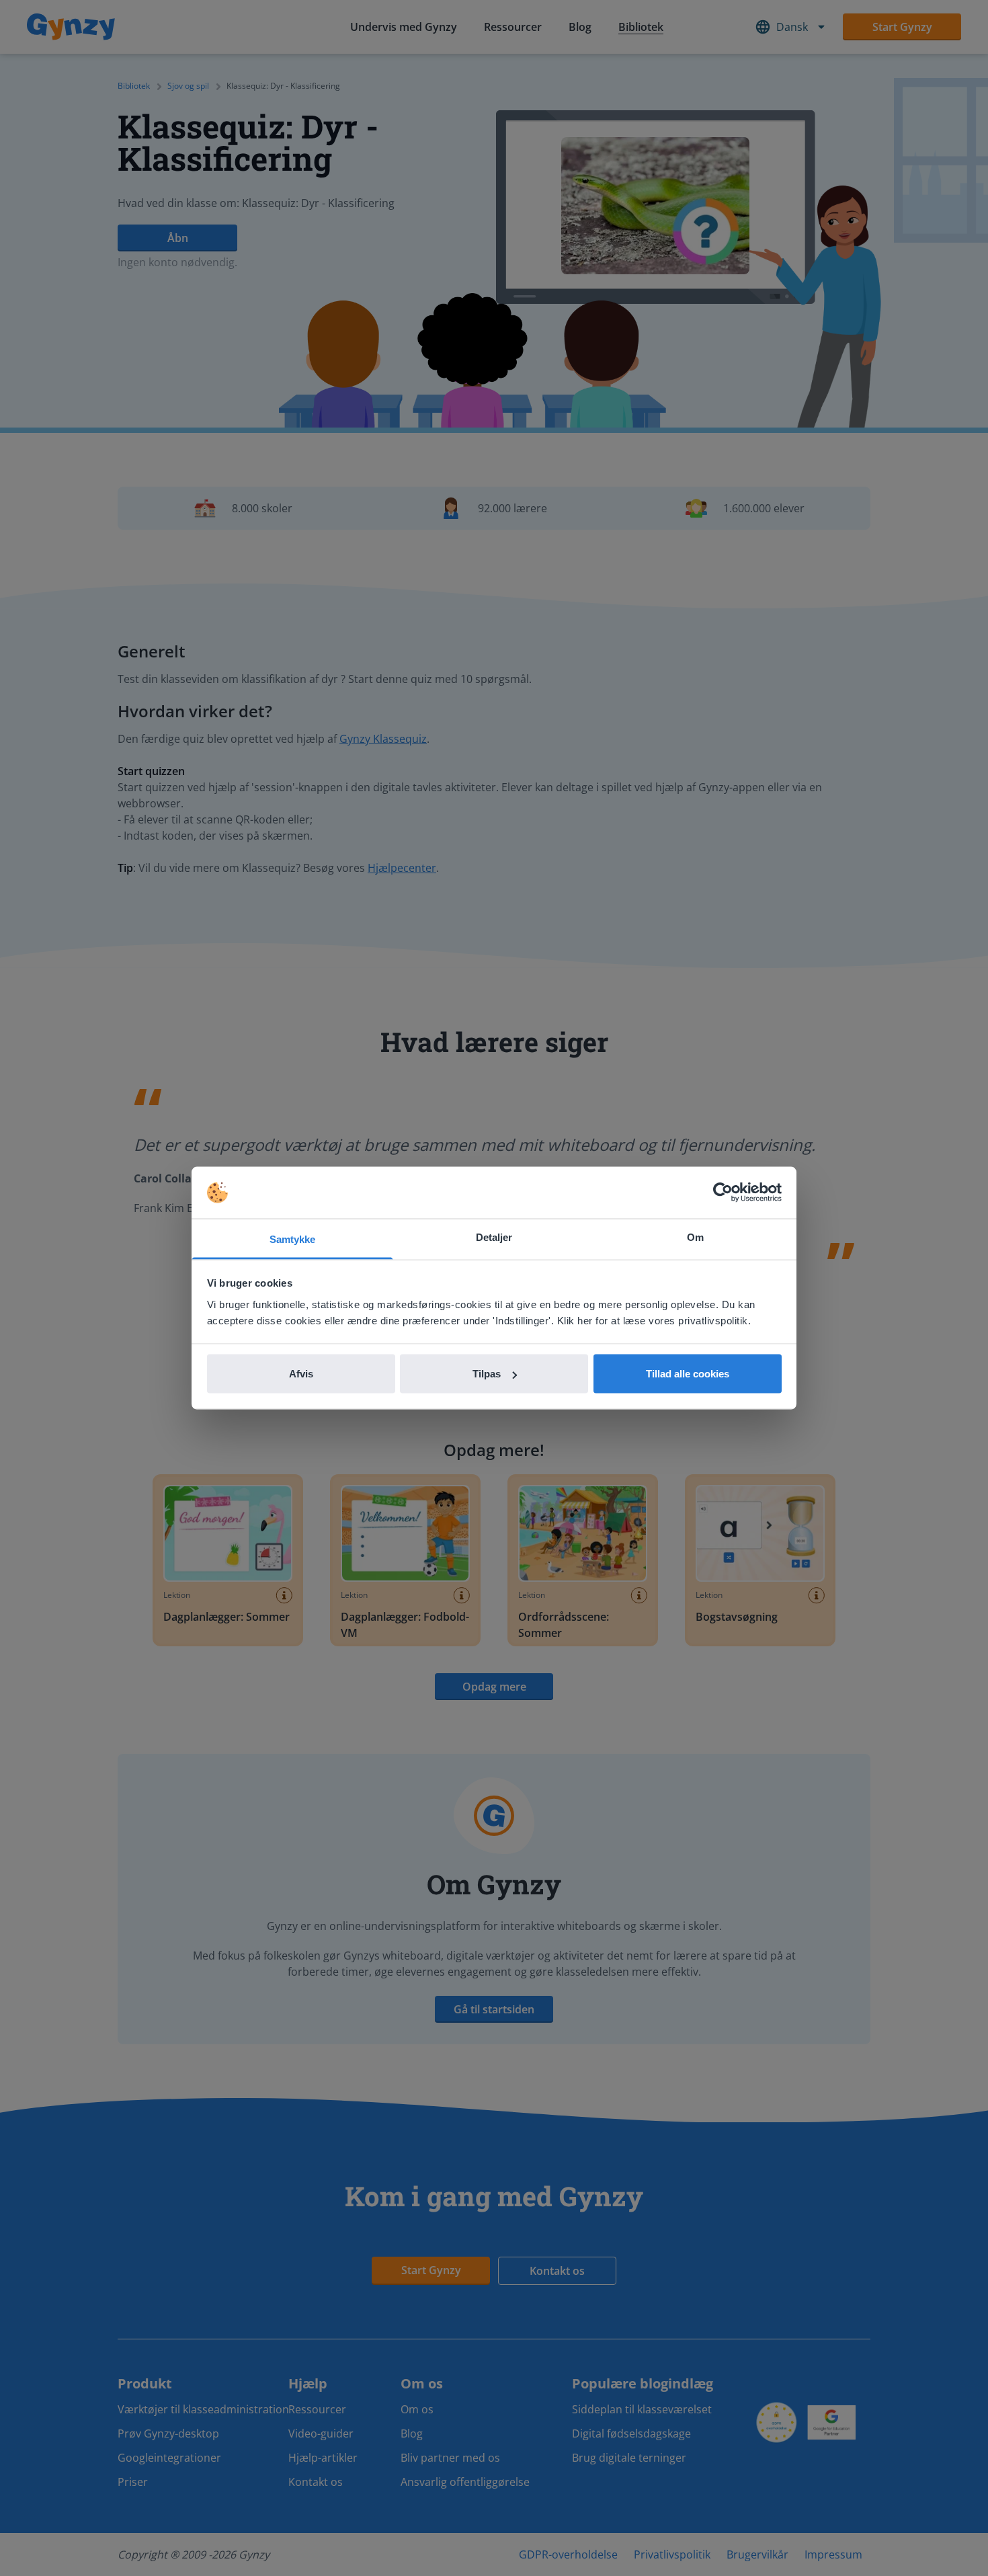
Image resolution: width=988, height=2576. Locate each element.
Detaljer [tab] (494, 1237)
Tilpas (487, 1374)
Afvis (301, 1374)
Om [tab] (695, 1237)
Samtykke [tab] (293, 1239)
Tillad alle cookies (688, 1374)
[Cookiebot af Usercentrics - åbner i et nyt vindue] (723, 1193)
